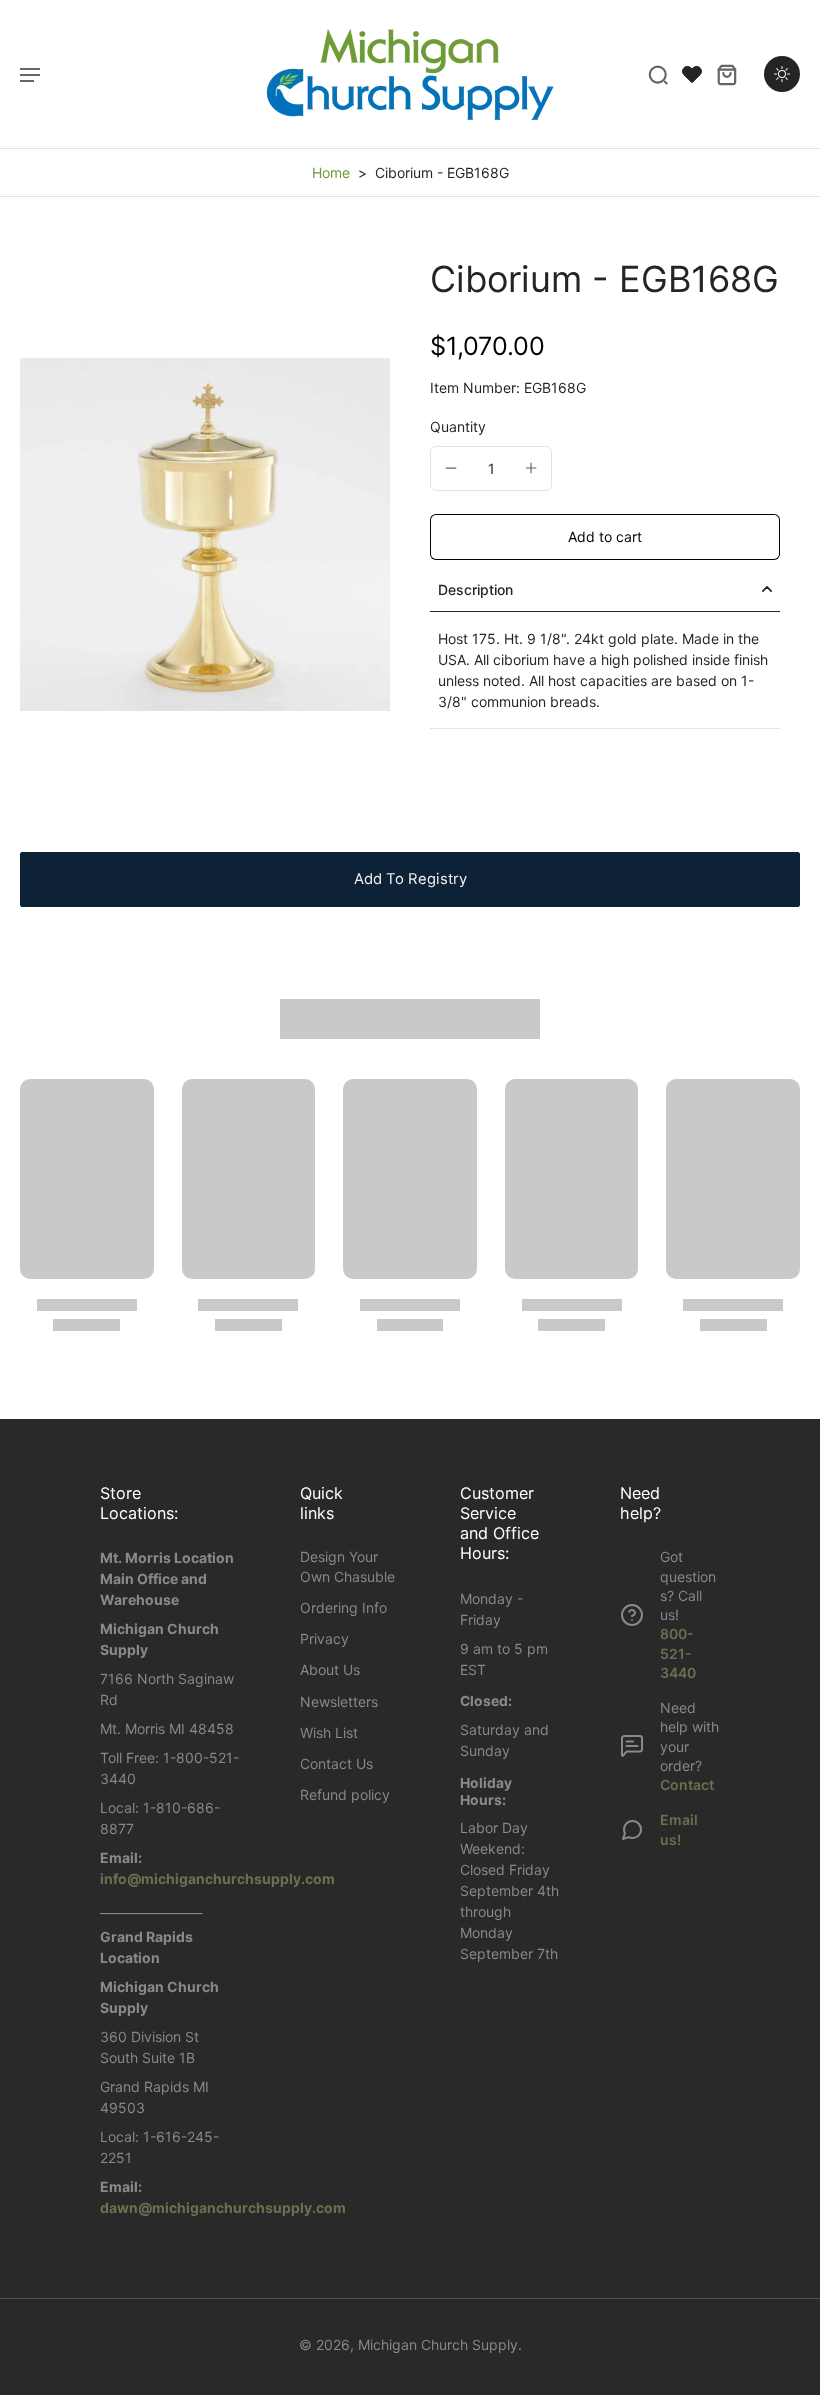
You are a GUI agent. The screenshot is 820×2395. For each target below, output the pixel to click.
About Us (330, 1669)
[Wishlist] (692, 74)
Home (331, 172)
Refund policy (345, 1794)
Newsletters (339, 1701)
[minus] (451, 468)
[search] (658, 74)
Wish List (329, 1732)
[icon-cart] (726, 74)
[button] (605, 537)
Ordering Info (343, 1607)
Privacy (324, 1638)
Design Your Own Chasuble (347, 1566)
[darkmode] (782, 74)
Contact (687, 1784)
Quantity (458, 426)
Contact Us (336, 1763)
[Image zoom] (205, 534)
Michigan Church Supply (438, 2344)
